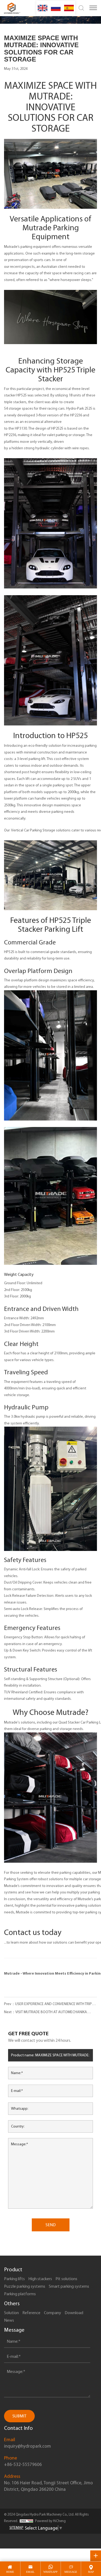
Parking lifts (14, 2279)
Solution (11, 2313)
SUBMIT (19, 2416)
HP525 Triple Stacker (67, 374)
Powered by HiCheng (50, 2521)
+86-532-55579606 (23, 2464)
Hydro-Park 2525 (79, 408)
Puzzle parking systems (25, 2286)
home (10, 2572)
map (91, 2572)
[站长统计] (26, 2521)
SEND (51, 2225)
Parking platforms (20, 2294)
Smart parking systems (69, 2286)
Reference (31, 2313)
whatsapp (50, 2572)
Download (74, 2313)
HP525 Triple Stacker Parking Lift (54, 924)
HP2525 (58, 428)
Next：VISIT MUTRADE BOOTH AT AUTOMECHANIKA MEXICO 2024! (46, 2013)
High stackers (40, 2279)
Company (53, 2313)
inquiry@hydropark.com (27, 2446)
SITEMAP (16, 2528)
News (9, 2320)
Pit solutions (66, 2279)
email (30, 2572)
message (71, 2572)
